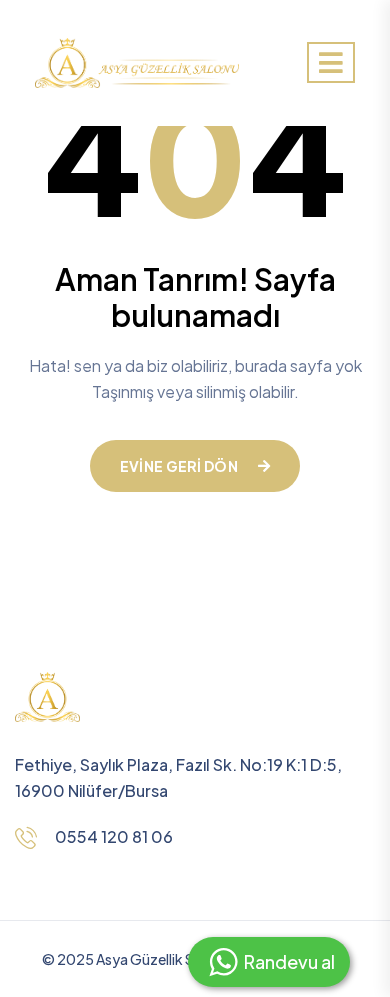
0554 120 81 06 (114, 836)
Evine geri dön (179, 466)
